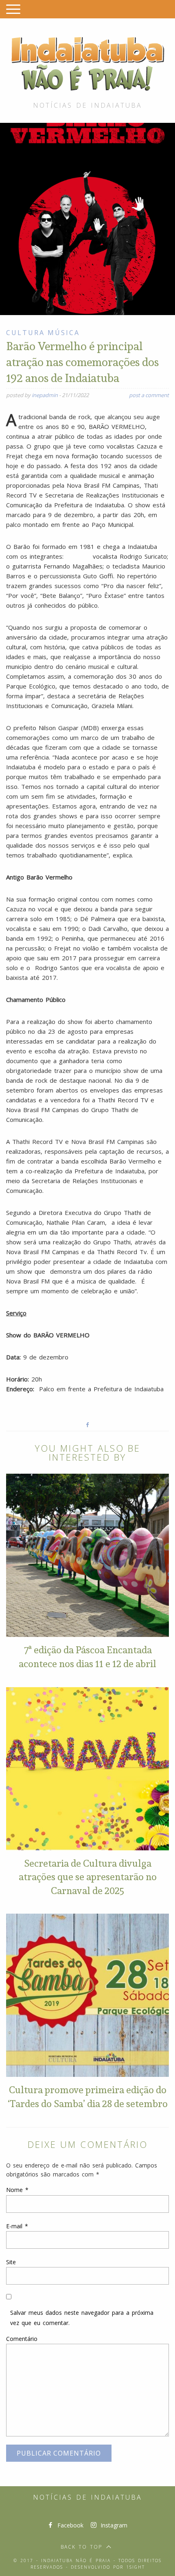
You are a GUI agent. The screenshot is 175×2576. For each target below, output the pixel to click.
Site (11, 2262)
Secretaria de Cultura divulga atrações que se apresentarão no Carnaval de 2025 (88, 1877)
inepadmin (45, 395)
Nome (17, 2190)
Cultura (25, 333)
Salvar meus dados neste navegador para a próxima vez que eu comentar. (82, 2318)
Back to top (81, 2547)
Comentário (22, 2339)
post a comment (149, 395)
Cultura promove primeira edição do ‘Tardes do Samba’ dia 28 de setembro (88, 2096)
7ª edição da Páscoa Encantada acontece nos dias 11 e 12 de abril (87, 1657)
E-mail (17, 2226)
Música (64, 333)
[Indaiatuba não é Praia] (87, 62)
